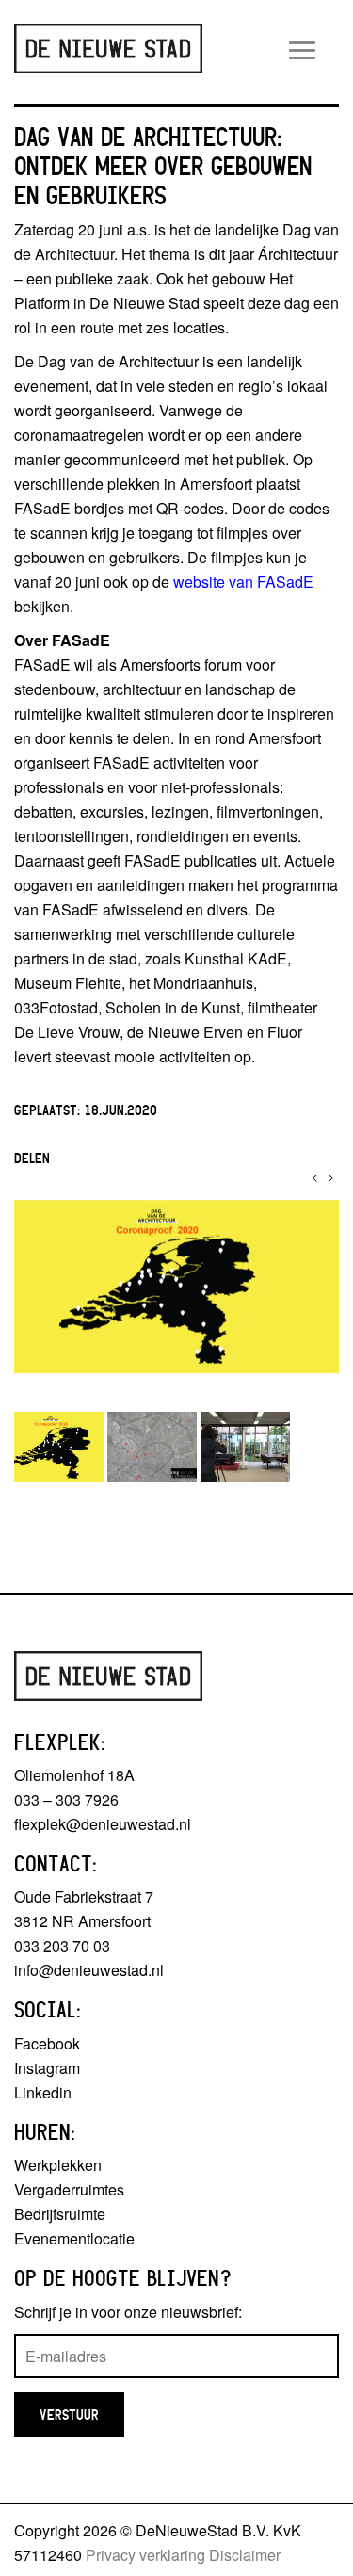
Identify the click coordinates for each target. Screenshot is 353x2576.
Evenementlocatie (74, 2238)
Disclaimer (245, 2555)
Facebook (47, 2043)
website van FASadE (243, 582)
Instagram (47, 2068)
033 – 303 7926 (66, 1799)
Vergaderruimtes (69, 2189)
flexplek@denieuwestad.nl (103, 1824)
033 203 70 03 (62, 1945)
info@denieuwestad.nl (89, 1970)
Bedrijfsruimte (60, 2214)
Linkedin (43, 2092)
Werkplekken (58, 2165)
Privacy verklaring (145, 2555)
